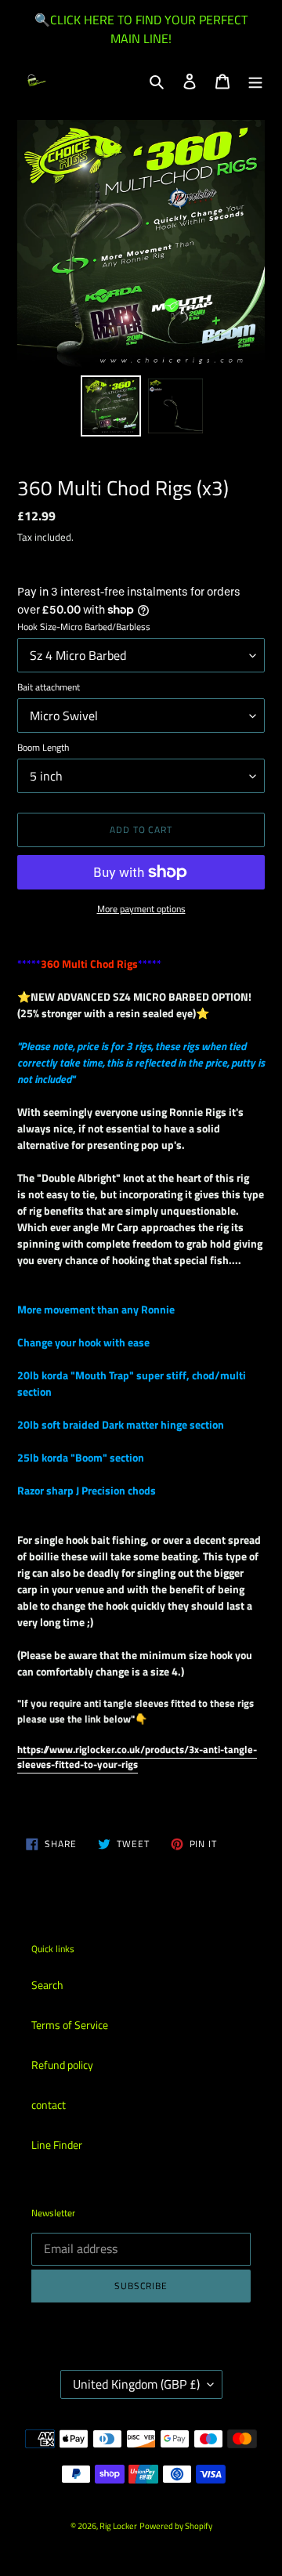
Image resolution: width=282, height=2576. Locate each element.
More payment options (141, 909)
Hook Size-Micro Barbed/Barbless (84, 627)
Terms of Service (70, 2025)
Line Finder (57, 2145)
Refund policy (62, 2065)
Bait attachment (49, 687)
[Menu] (255, 80)
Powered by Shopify (176, 2526)
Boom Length (43, 748)
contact (49, 2105)
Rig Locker (118, 2526)
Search (47, 1985)
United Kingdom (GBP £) (136, 2384)
